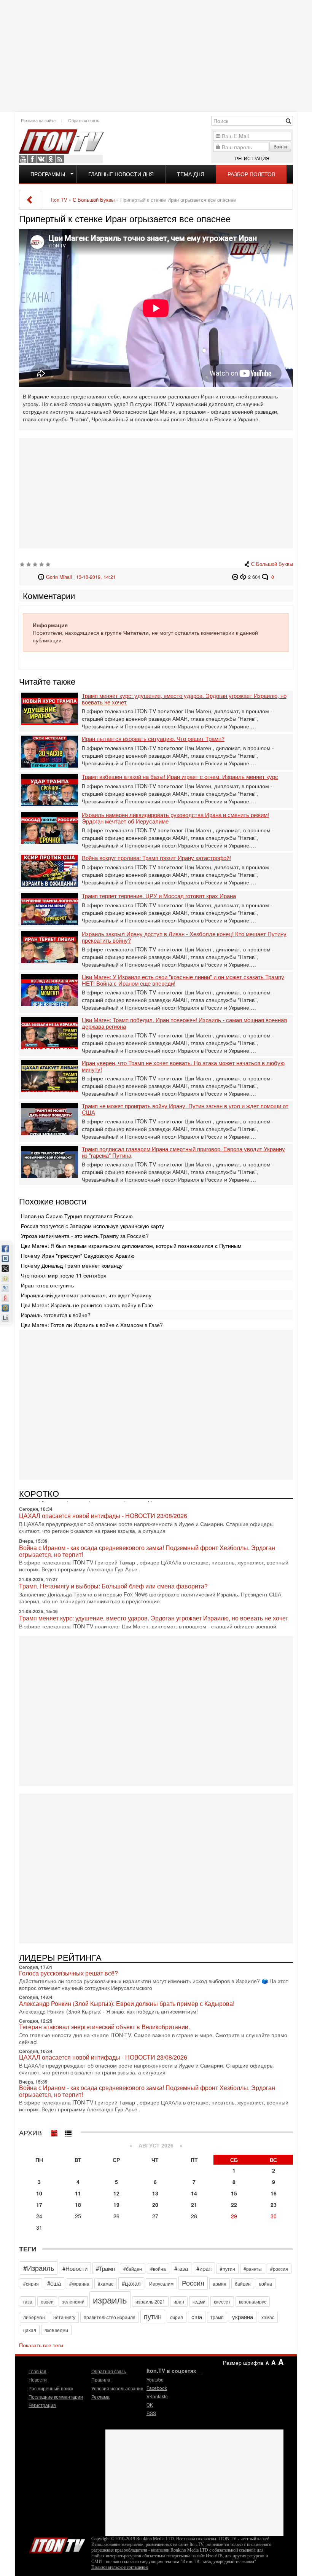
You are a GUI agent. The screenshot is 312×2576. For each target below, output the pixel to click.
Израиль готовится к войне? (56, 1315)
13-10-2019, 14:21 (96, 577)
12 (116, 2193)
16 (274, 2193)
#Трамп (105, 2268)
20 (155, 2205)
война (266, 2284)
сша (197, 2317)
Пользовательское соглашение (120, 2567)
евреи (47, 2301)
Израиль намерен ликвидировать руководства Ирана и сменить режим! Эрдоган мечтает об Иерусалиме (175, 818)
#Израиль (39, 2268)
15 (234, 2193)
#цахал (131, 2283)
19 (116, 2205)
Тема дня (191, 174)
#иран (204, 2268)
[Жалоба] (236, 577)
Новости (38, 2379)
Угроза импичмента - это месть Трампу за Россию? (85, 1236)
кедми (199, 2301)
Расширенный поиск (51, 2388)
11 (78, 2193)
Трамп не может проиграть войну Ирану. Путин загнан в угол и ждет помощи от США (185, 1109)
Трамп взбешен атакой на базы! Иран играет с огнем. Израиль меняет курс (180, 777)
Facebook (32, 159)
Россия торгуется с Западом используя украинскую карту (92, 1226)
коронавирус (253, 2301)
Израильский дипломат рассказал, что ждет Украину (86, 1295)
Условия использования (117, 2388)
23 (274, 2205)
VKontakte (41, 159)
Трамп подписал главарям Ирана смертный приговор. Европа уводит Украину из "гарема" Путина (183, 1152)
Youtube (23, 159)
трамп (217, 2317)
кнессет (222, 2301)
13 (155, 2193)
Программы (48, 174)
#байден (133, 2269)
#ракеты (253, 2269)
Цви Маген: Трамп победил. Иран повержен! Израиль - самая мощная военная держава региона (184, 1023)
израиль (110, 2300)
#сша (54, 2283)
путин (153, 2316)
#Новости (75, 2268)
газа (28, 2301)
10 (39, 2193)
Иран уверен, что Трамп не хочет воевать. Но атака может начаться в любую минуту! (183, 1066)
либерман (34, 2317)
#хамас (106, 2284)
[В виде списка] (68, 2132)
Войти (280, 146)
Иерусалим (161, 2284)
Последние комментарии (56, 2397)
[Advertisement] (157, 55)
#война (158, 2269)
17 (39, 2205)
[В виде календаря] (54, 2132)
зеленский (73, 2301)
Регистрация (252, 158)
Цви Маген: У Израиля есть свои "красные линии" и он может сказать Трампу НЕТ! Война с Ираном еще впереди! (183, 980)
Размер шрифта (243, 2363)
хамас (268, 2317)
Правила (101, 2379)
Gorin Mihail (59, 577)
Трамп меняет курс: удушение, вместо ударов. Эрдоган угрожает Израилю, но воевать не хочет (184, 699)
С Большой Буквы (272, 564)
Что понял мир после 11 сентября (64, 1275)
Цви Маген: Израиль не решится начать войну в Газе (87, 1305)
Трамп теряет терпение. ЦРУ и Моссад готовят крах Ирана (159, 896)
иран (179, 2301)
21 (194, 2205)
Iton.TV (57, 2544)
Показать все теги (41, 2345)
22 (234, 2205)
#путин (228, 2269)
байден (243, 2284)
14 (194, 2193)
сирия (177, 2317)
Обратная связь (84, 120)
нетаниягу (64, 2317)
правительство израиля (110, 2317)
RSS (60, 159)
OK (51, 159)
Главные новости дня (121, 174)
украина (243, 2317)
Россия (193, 2283)
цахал (30, 2330)
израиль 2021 (150, 2301)
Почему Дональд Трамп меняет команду (72, 1265)
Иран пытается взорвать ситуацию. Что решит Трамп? (153, 739)
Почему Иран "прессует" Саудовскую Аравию (78, 1255)
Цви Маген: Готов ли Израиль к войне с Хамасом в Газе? (92, 1325)
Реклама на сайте (38, 120)
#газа (181, 2268)
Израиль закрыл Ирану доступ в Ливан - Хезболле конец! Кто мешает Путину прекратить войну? (184, 937)
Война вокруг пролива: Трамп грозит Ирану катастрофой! (156, 858)
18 (78, 2205)
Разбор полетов (251, 174)
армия (220, 2284)
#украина (79, 2284)
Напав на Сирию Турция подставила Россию (77, 1216)
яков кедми (56, 2330)
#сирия (31, 2284)
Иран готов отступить (47, 1285)
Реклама (100, 2397)
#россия (279, 2269)
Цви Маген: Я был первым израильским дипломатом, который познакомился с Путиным (131, 1246)
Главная (37, 2371)
